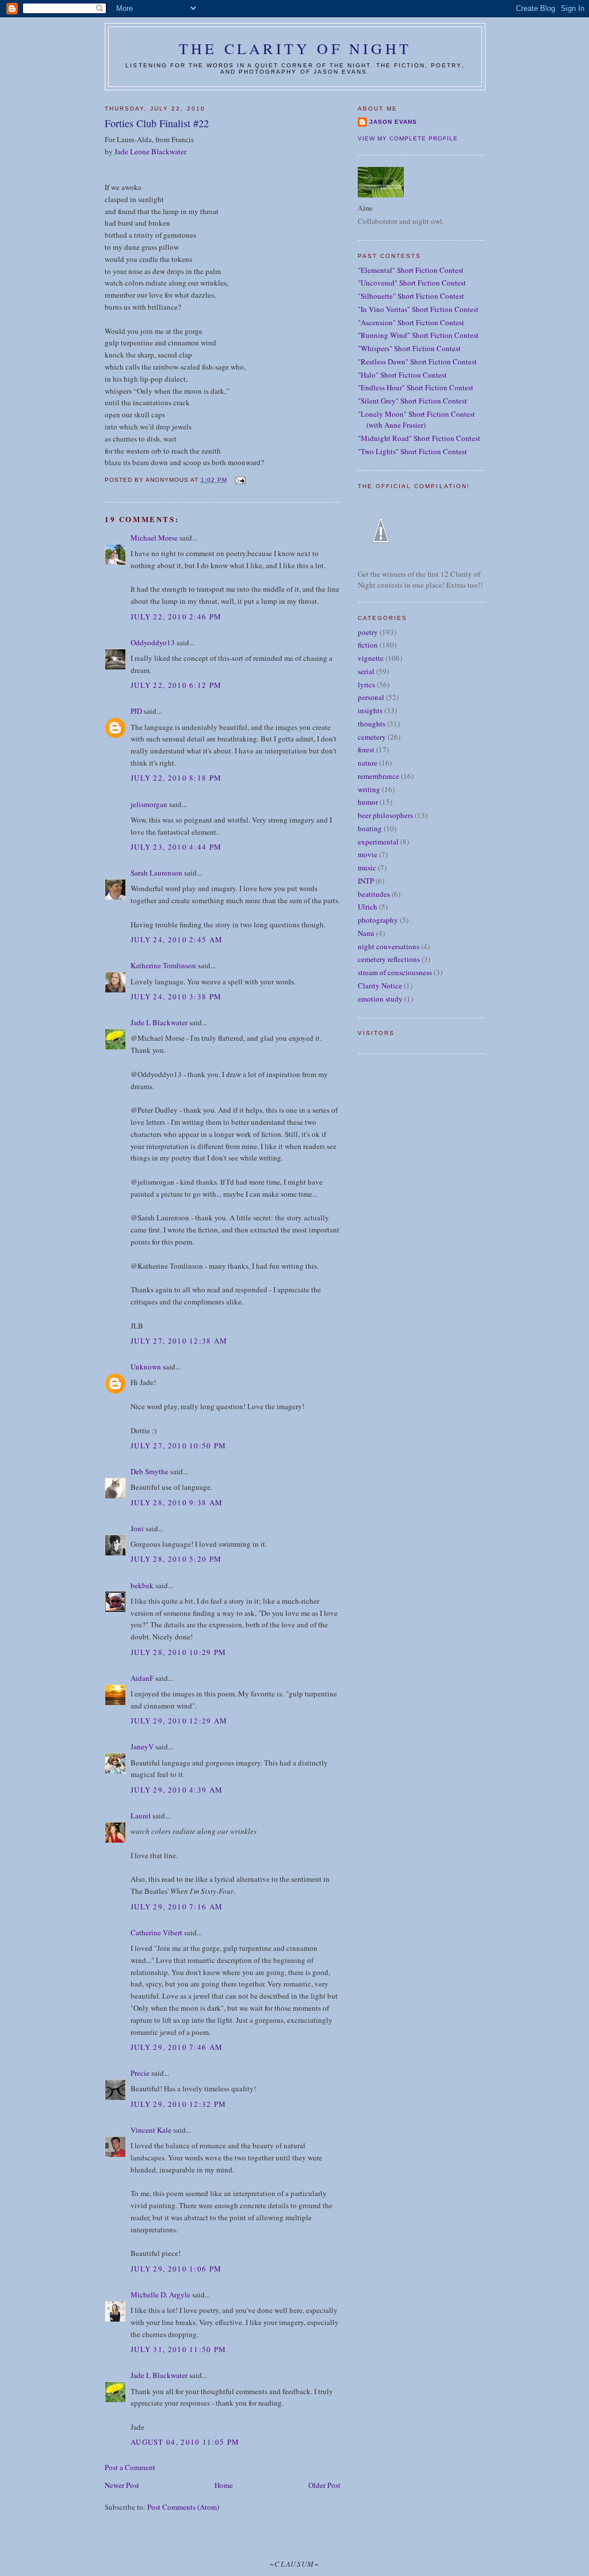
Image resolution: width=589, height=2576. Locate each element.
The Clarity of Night (295, 48)
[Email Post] (240, 480)
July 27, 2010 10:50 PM (179, 1445)
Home (224, 2485)
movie (368, 854)
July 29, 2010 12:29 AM (179, 1721)
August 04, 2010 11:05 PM (185, 2442)
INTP (366, 881)
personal (371, 697)
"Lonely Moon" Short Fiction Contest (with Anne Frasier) (416, 420)
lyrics (366, 684)
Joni (137, 1528)
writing (369, 789)
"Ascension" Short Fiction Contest (411, 322)
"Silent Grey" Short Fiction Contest (412, 401)
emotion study (380, 999)
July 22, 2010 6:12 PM (176, 685)
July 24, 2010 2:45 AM (177, 939)
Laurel (141, 1816)
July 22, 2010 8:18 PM (176, 778)
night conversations (389, 946)
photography (378, 920)
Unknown (146, 1367)
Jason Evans (393, 122)
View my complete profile (408, 138)
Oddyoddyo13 (153, 642)
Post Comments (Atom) (183, 2507)
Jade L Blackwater (159, 1022)
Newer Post (122, 2485)
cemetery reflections (389, 959)
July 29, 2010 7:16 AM (177, 1907)
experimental (378, 842)
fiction (368, 645)
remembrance (378, 776)
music (367, 867)
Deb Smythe (150, 1471)
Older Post (324, 2485)
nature (368, 763)
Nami (366, 933)
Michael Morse (154, 538)
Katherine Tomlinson (163, 965)
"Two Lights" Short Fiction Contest (412, 451)
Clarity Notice (380, 985)
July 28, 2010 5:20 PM (176, 1559)
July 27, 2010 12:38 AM (179, 1341)
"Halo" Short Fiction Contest (402, 375)
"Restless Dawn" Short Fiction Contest (417, 362)
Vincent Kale (151, 2130)
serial (366, 671)
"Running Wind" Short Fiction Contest (418, 335)
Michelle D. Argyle (160, 2295)
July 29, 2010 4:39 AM (177, 1790)
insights (370, 710)
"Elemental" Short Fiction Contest (411, 270)
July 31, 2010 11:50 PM (179, 2349)
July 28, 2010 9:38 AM (177, 1502)
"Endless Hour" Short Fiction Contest (416, 387)
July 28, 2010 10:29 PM (179, 1652)
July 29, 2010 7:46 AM (177, 2047)
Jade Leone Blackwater (150, 151)
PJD (136, 711)
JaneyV (142, 1746)
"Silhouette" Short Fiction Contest (411, 296)
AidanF (142, 1678)
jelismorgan (149, 804)
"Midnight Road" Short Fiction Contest (419, 438)
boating (370, 828)
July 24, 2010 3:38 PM (176, 996)
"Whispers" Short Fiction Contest (409, 348)
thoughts (372, 724)
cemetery (372, 737)
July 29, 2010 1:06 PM (176, 2269)
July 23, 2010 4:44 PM (176, 847)
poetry (368, 632)
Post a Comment (130, 2467)
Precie (140, 2073)
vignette (371, 658)
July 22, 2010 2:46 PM (176, 617)
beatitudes (374, 894)
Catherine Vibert (156, 1932)
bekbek (142, 1585)
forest (366, 749)
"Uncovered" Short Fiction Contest (412, 283)
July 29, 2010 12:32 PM (179, 2104)
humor (368, 802)
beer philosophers (385, 815)
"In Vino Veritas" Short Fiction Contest (418, 309)
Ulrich (368, 907)
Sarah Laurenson (156, 873)
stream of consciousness (395, 972)
